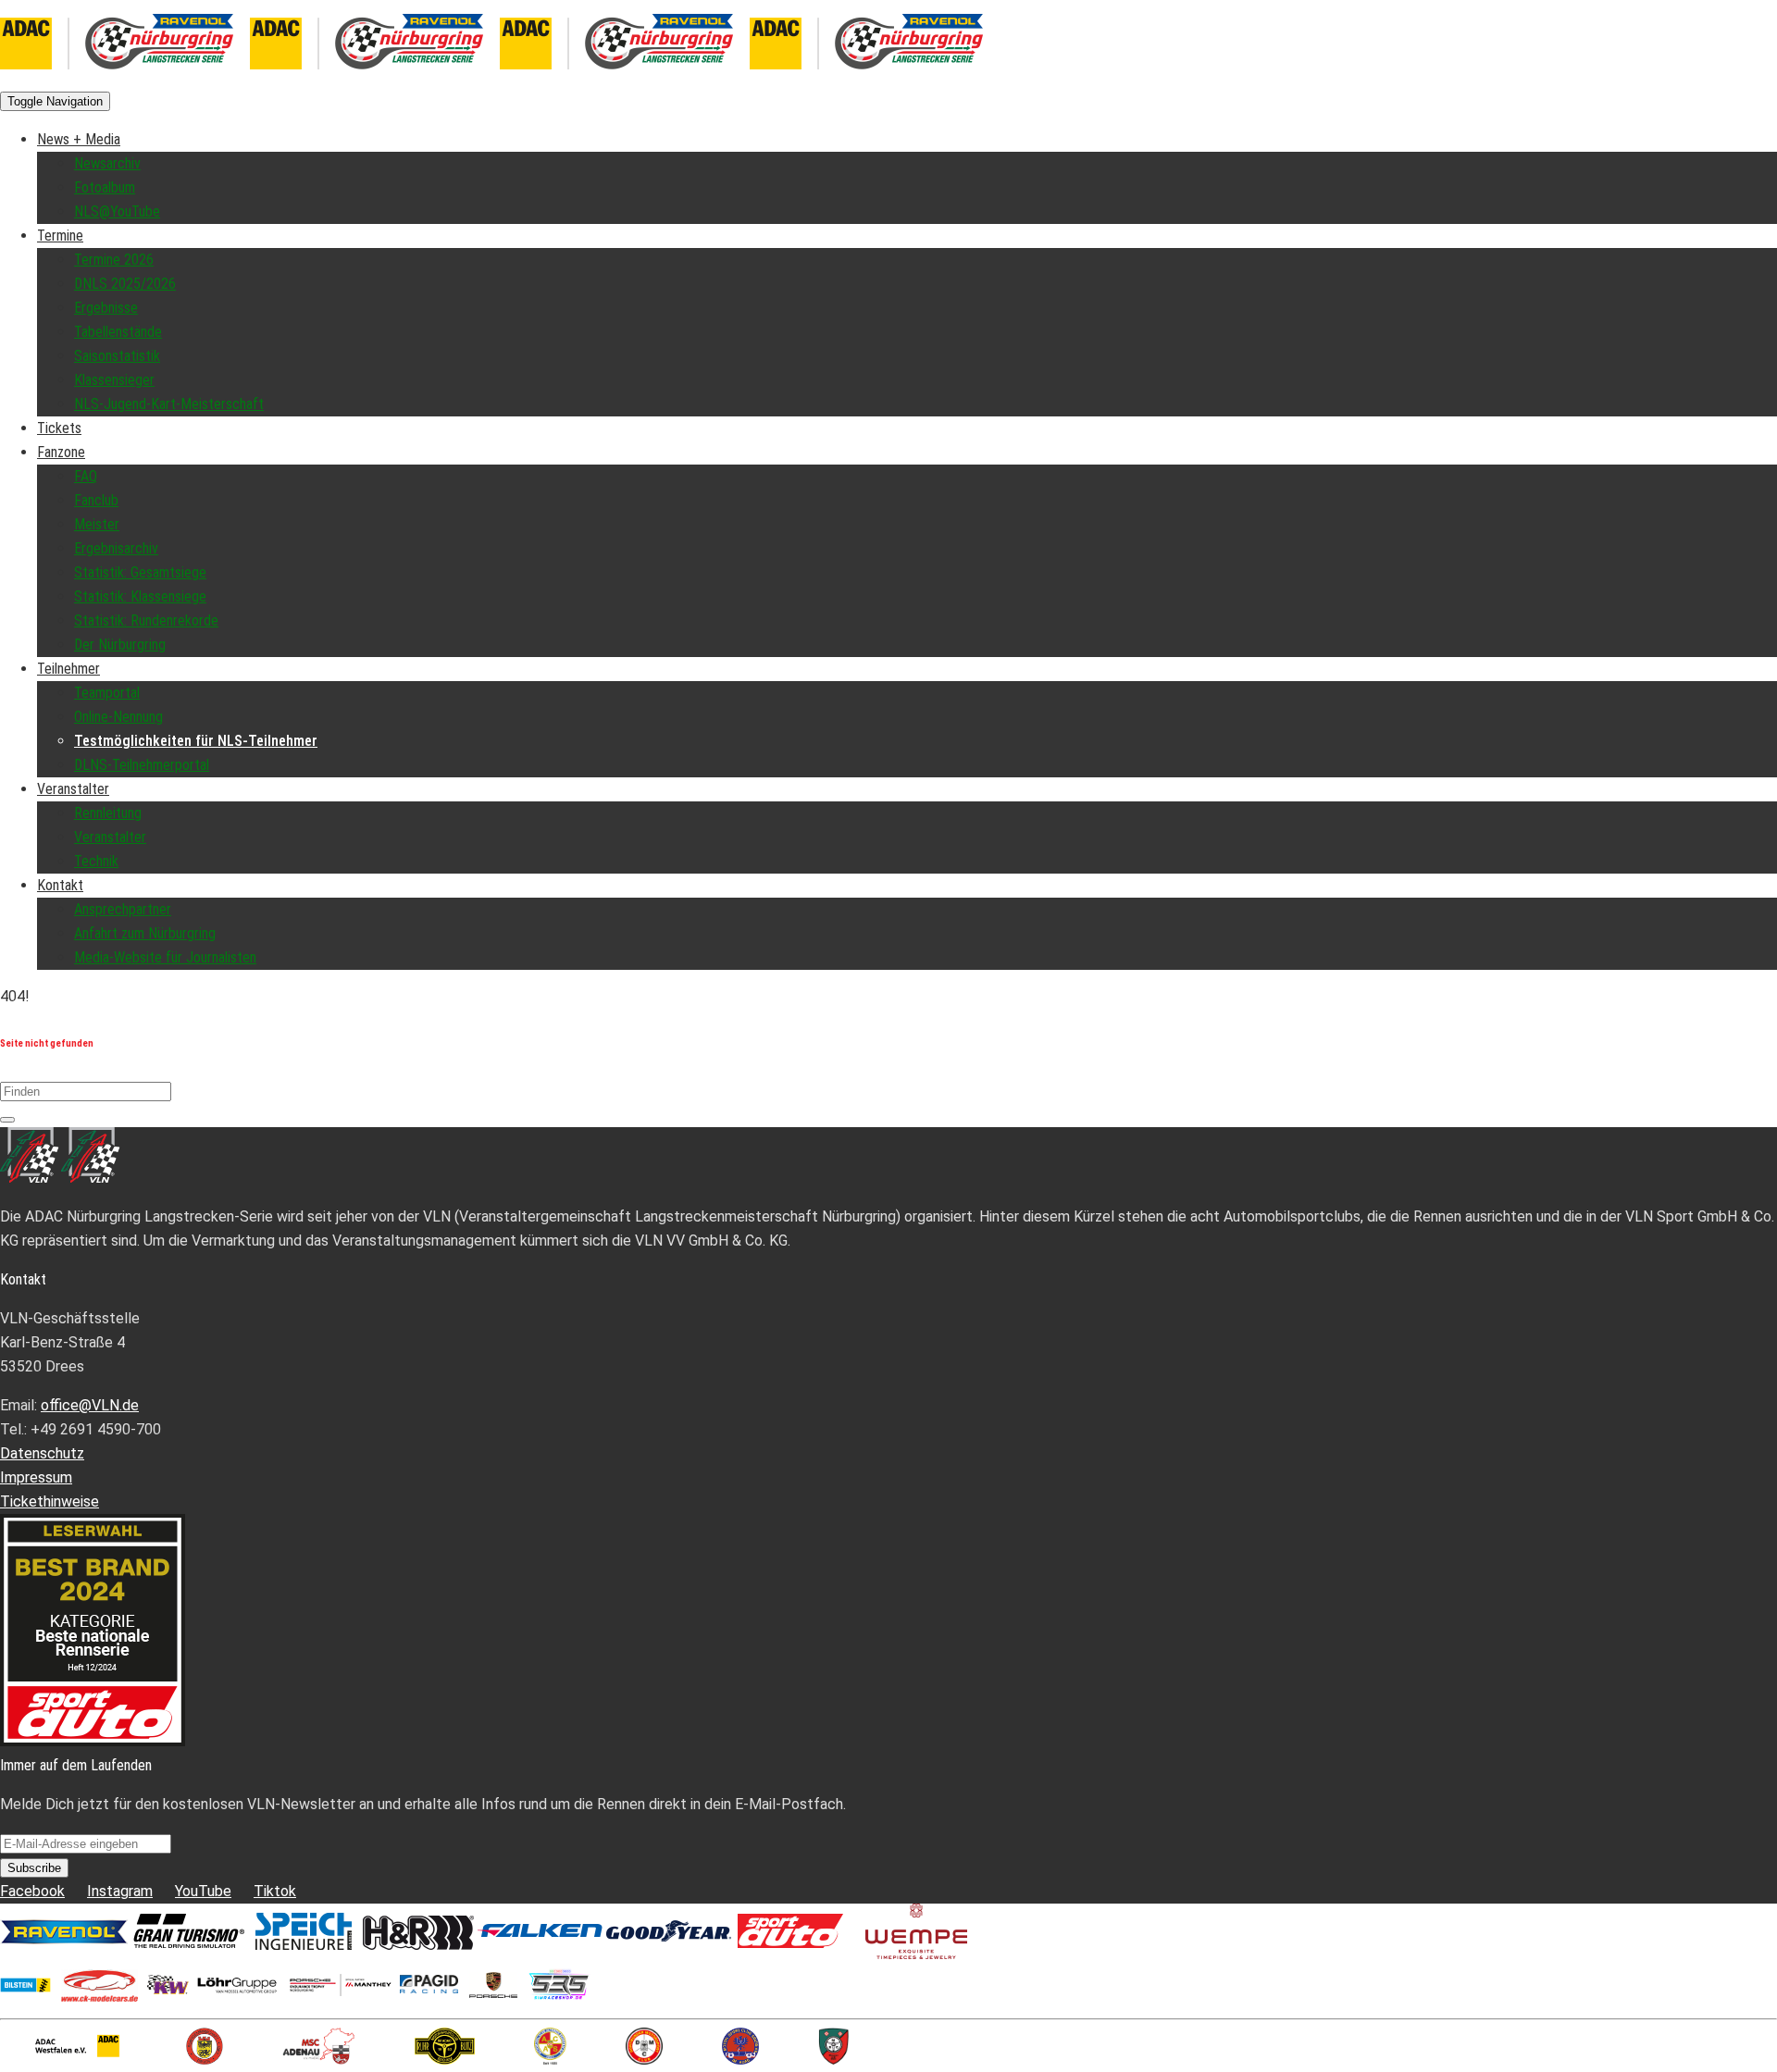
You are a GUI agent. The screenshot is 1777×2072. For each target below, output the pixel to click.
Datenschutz (42, 1453)
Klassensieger (114, 380)
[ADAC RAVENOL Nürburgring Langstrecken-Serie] (250, 76)
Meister (97, 524)
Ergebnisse (106, 308)
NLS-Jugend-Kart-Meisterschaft (169, 404)
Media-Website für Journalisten (165, 957)
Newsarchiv (107, 163)
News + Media (79, 139)
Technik (96, 861)
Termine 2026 (114, 260)
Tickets (59, 428)
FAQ (86, 476)
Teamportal (107, 693)
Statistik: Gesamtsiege (140, 572)
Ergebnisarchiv (116, 548)
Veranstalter (73, 789)
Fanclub (96, 500)
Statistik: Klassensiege (140, 596)
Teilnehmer (68, 669)
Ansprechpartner (123, 909)
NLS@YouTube (117, 211)
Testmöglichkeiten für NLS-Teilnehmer (196, 741)
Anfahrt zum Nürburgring (145, 933)
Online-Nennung (118, 717)
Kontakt (60, 885)
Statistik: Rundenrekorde (146, 620)
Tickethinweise (50, 1501)
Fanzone (61, 452)
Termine (60, 236)
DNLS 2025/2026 (125, 284)
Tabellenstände (118, 332)
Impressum (36, 1477)
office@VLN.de (90, 1405)
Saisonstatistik (117, 356)
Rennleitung (108, 813)
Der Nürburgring (120, 645)
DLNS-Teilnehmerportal (142, 765)
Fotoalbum (105, 187)
